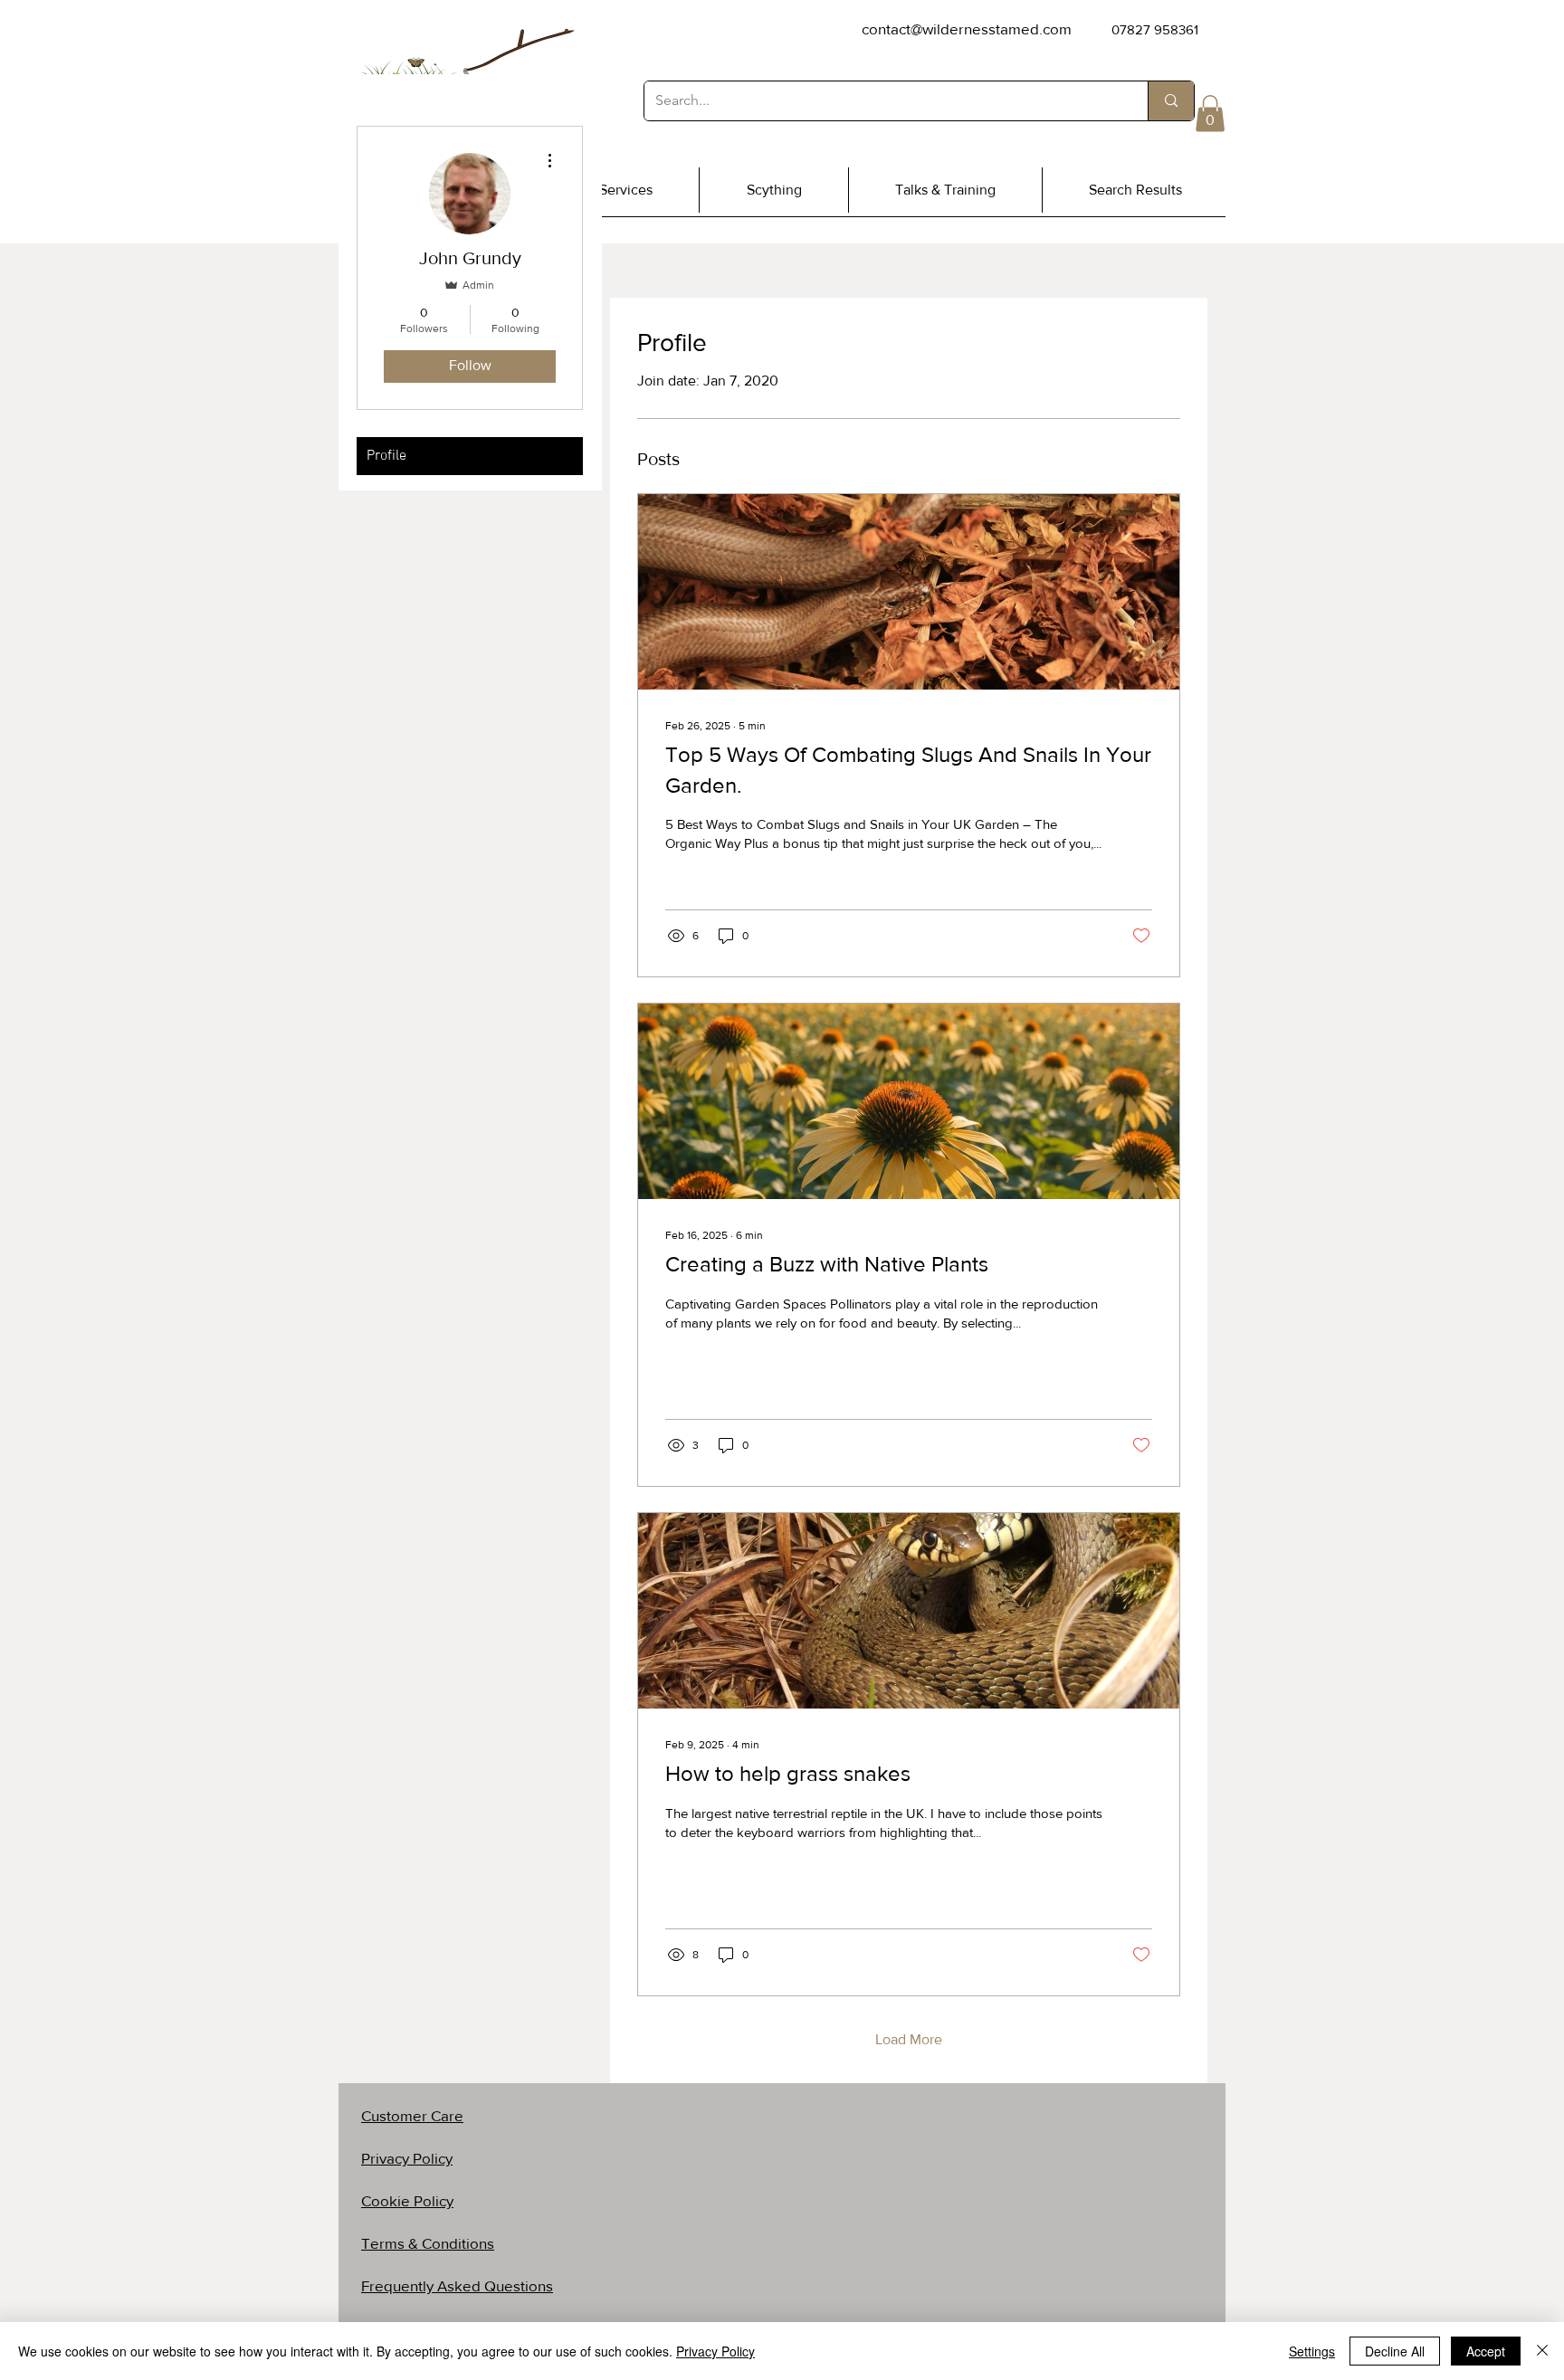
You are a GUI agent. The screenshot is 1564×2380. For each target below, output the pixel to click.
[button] (1210, 114)
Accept (1486, 2351)
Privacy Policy (715, 2351)
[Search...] (1171, 101)
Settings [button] (1312, 2351)
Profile (386, 456)
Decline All (1395, 2351)
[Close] (1542, 2351)
